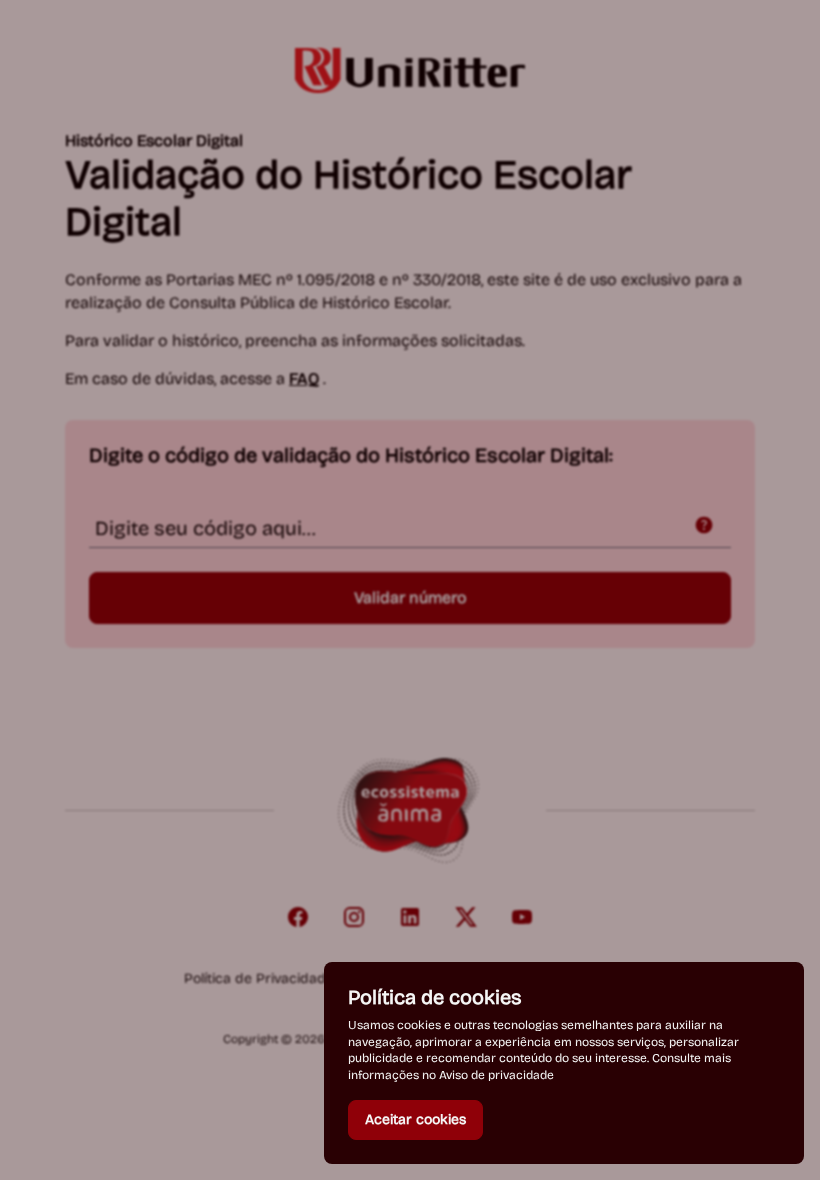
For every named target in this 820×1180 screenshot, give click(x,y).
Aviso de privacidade (496, 1075)
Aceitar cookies (415, 1119)
